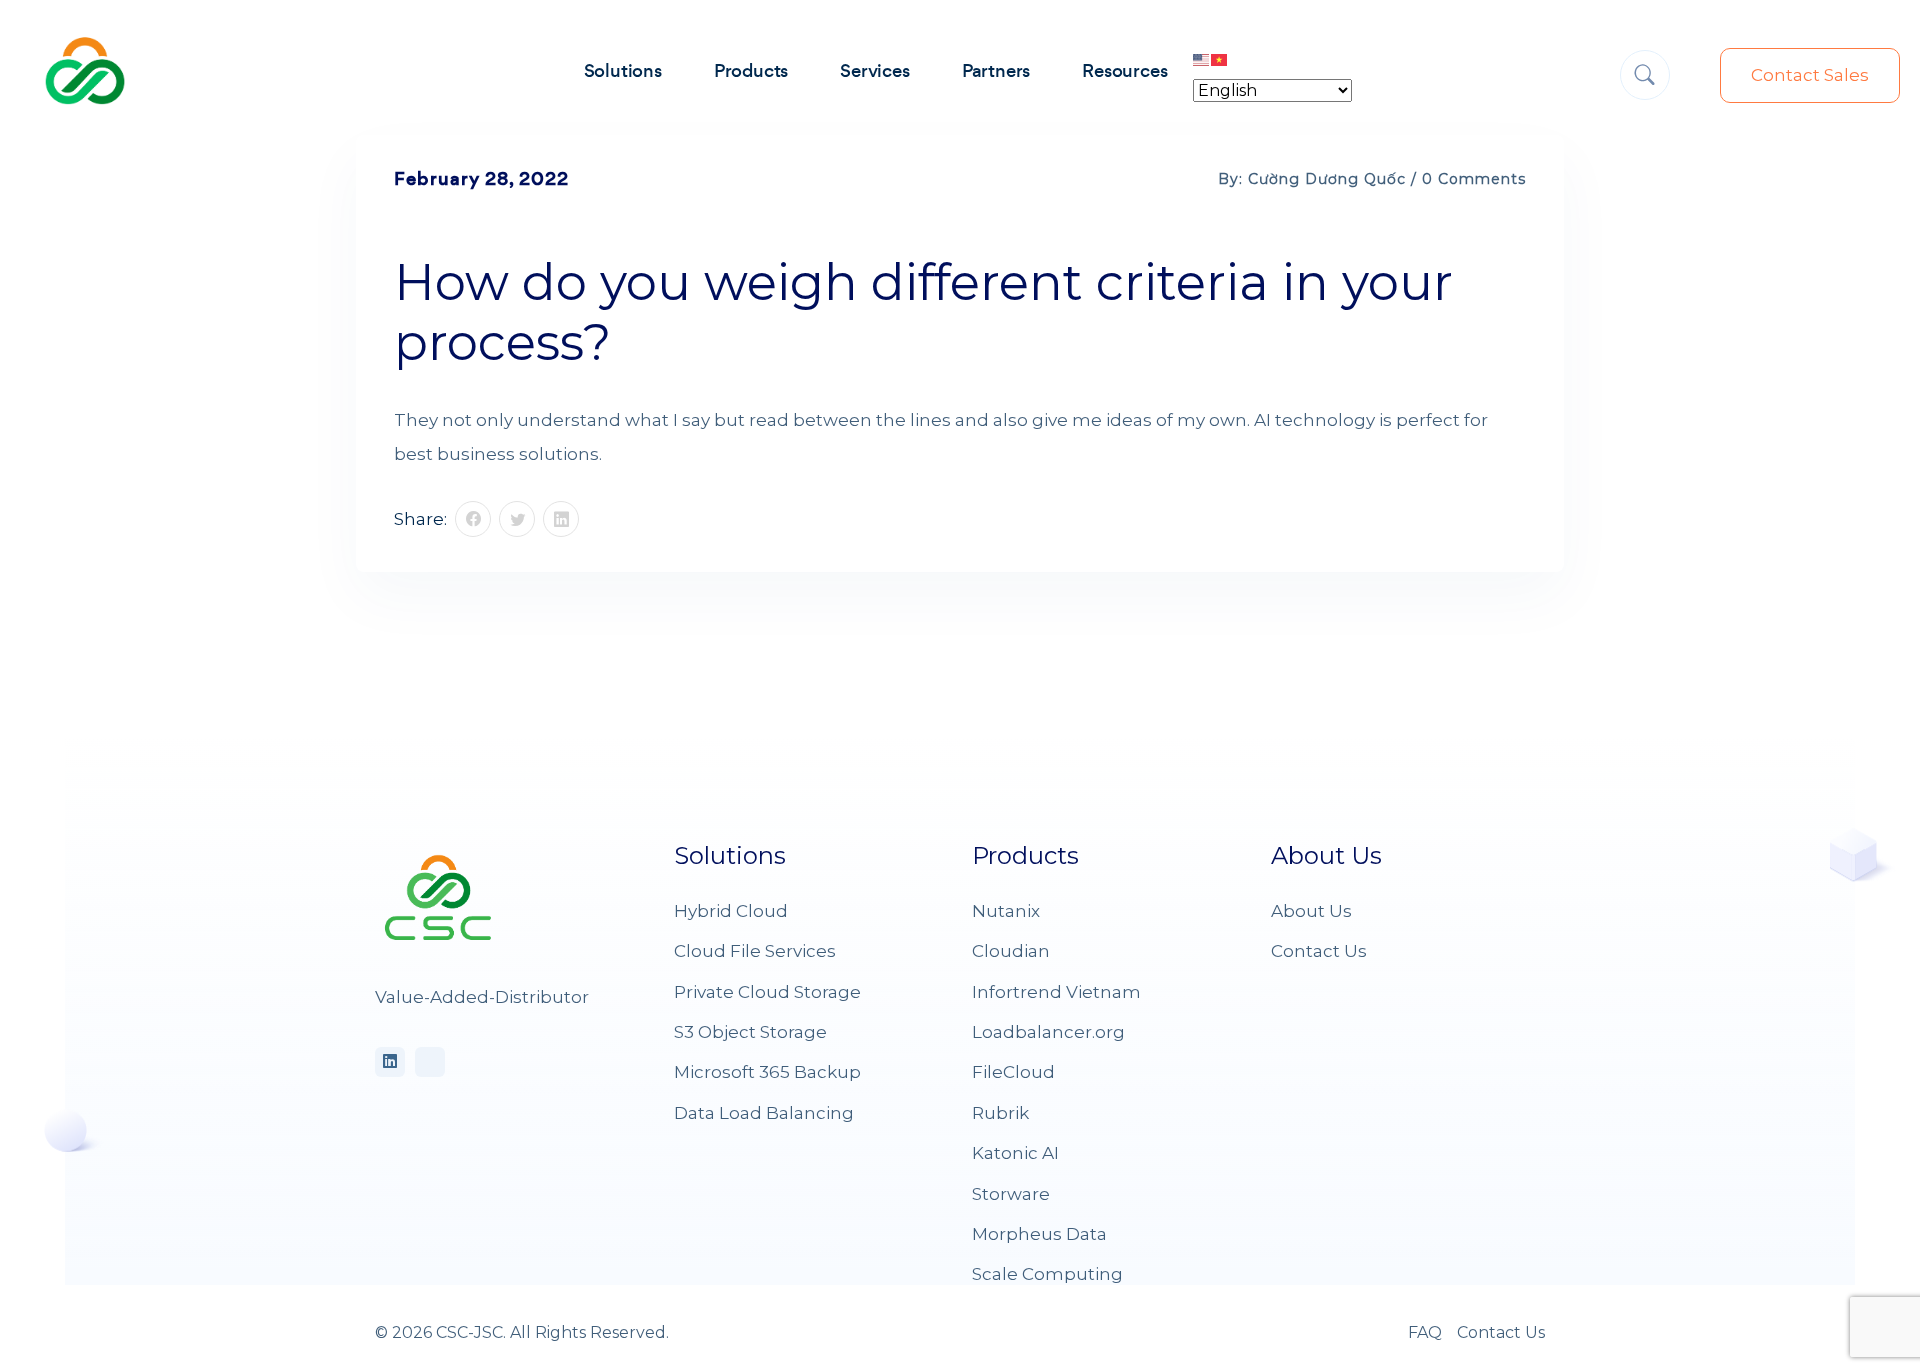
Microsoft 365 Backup (767, 1072)
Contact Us (1319, 951)
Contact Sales (1810, 75)
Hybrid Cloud (731, 911)
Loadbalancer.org (1048, 1032)
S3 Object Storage (750, 1032)
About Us (1311, 911)
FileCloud (1013, 1072)
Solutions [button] (623, 70)
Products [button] (751, 70)
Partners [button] (996, 70)
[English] (1202, 59)
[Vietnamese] (1220, 59)
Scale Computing (1047, 1274)
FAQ (1425, 1332)
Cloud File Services (755, 951)
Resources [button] (1124, 70)
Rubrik (1000, 1113)
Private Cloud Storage (767, 992)
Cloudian (1011, 951)
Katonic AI (1015, 1153)
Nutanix (1006, 911)
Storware (1011, 1194)
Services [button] (874, 70)
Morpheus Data (1039, 1234)
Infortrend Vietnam (1056, 992)
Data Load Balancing (764, 1113)
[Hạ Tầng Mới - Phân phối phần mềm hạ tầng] (85, 69)
